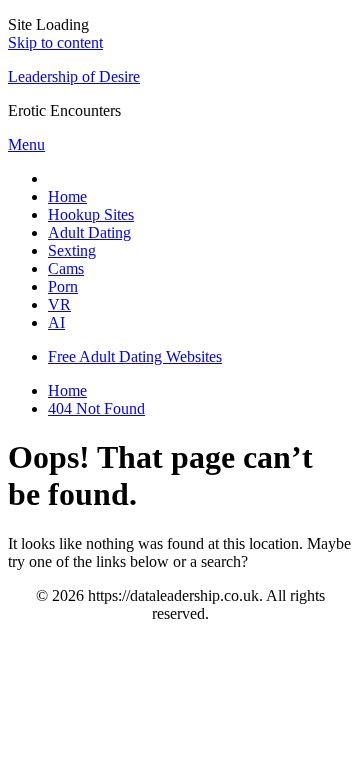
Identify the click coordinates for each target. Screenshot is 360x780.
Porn (63, 286)
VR (59, 304)
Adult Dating (89, 232)
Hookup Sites (91, 214)
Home (67, 196)
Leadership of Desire (74, 76)
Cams (66, 268)
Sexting (72, 250)
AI (56, 322)
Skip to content (55, 42)
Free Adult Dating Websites (135, 356)
